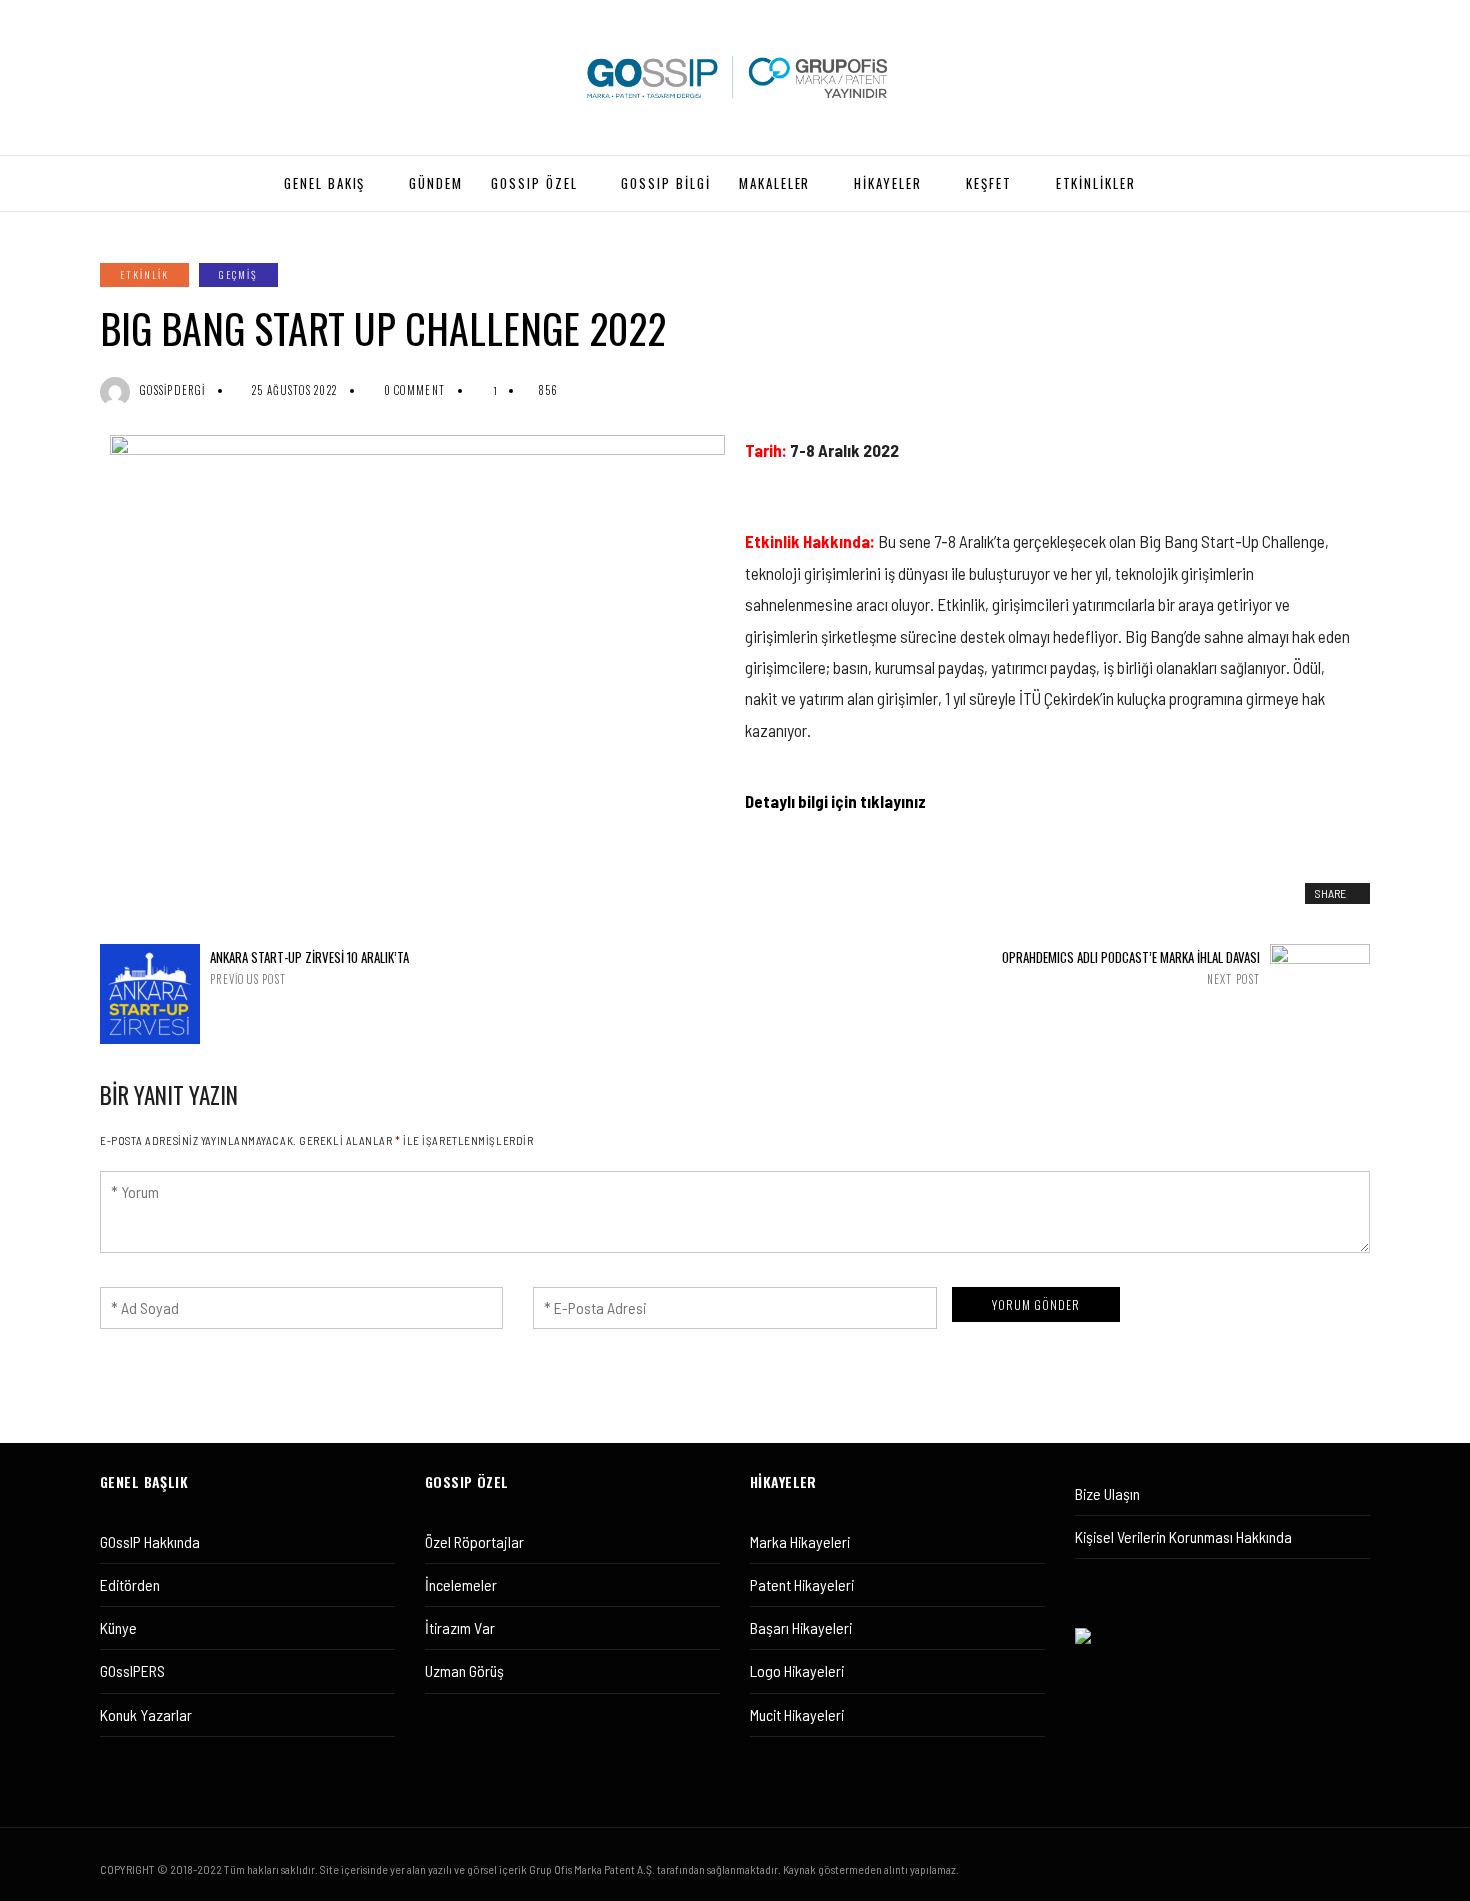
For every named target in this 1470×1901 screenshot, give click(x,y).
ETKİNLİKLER (1096, 183)
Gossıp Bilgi (665, 183)
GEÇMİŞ (238, 274)
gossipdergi (172, 390)
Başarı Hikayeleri (801, 1627)
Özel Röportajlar (474, 1541)
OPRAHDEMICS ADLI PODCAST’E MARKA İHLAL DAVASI (1131, 967)
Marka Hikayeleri (800, 1541)
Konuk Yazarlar (146, 1714)
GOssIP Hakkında (150, 1541)
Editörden (130, 1584)
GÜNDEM (436, 183)
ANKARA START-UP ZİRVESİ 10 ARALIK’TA (309, 967)
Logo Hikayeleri (797, 1670)
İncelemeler (461, 1584)
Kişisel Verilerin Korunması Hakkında (1183, 1536)
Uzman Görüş (464, 1670)
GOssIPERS (132, 1670)
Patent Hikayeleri (802, 1584)
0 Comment (414, 390)
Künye (118, 1627)
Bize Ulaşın (1107, 1493)
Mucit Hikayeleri (797, 1714)
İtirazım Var (460, 1627)
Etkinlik (144, 274)
